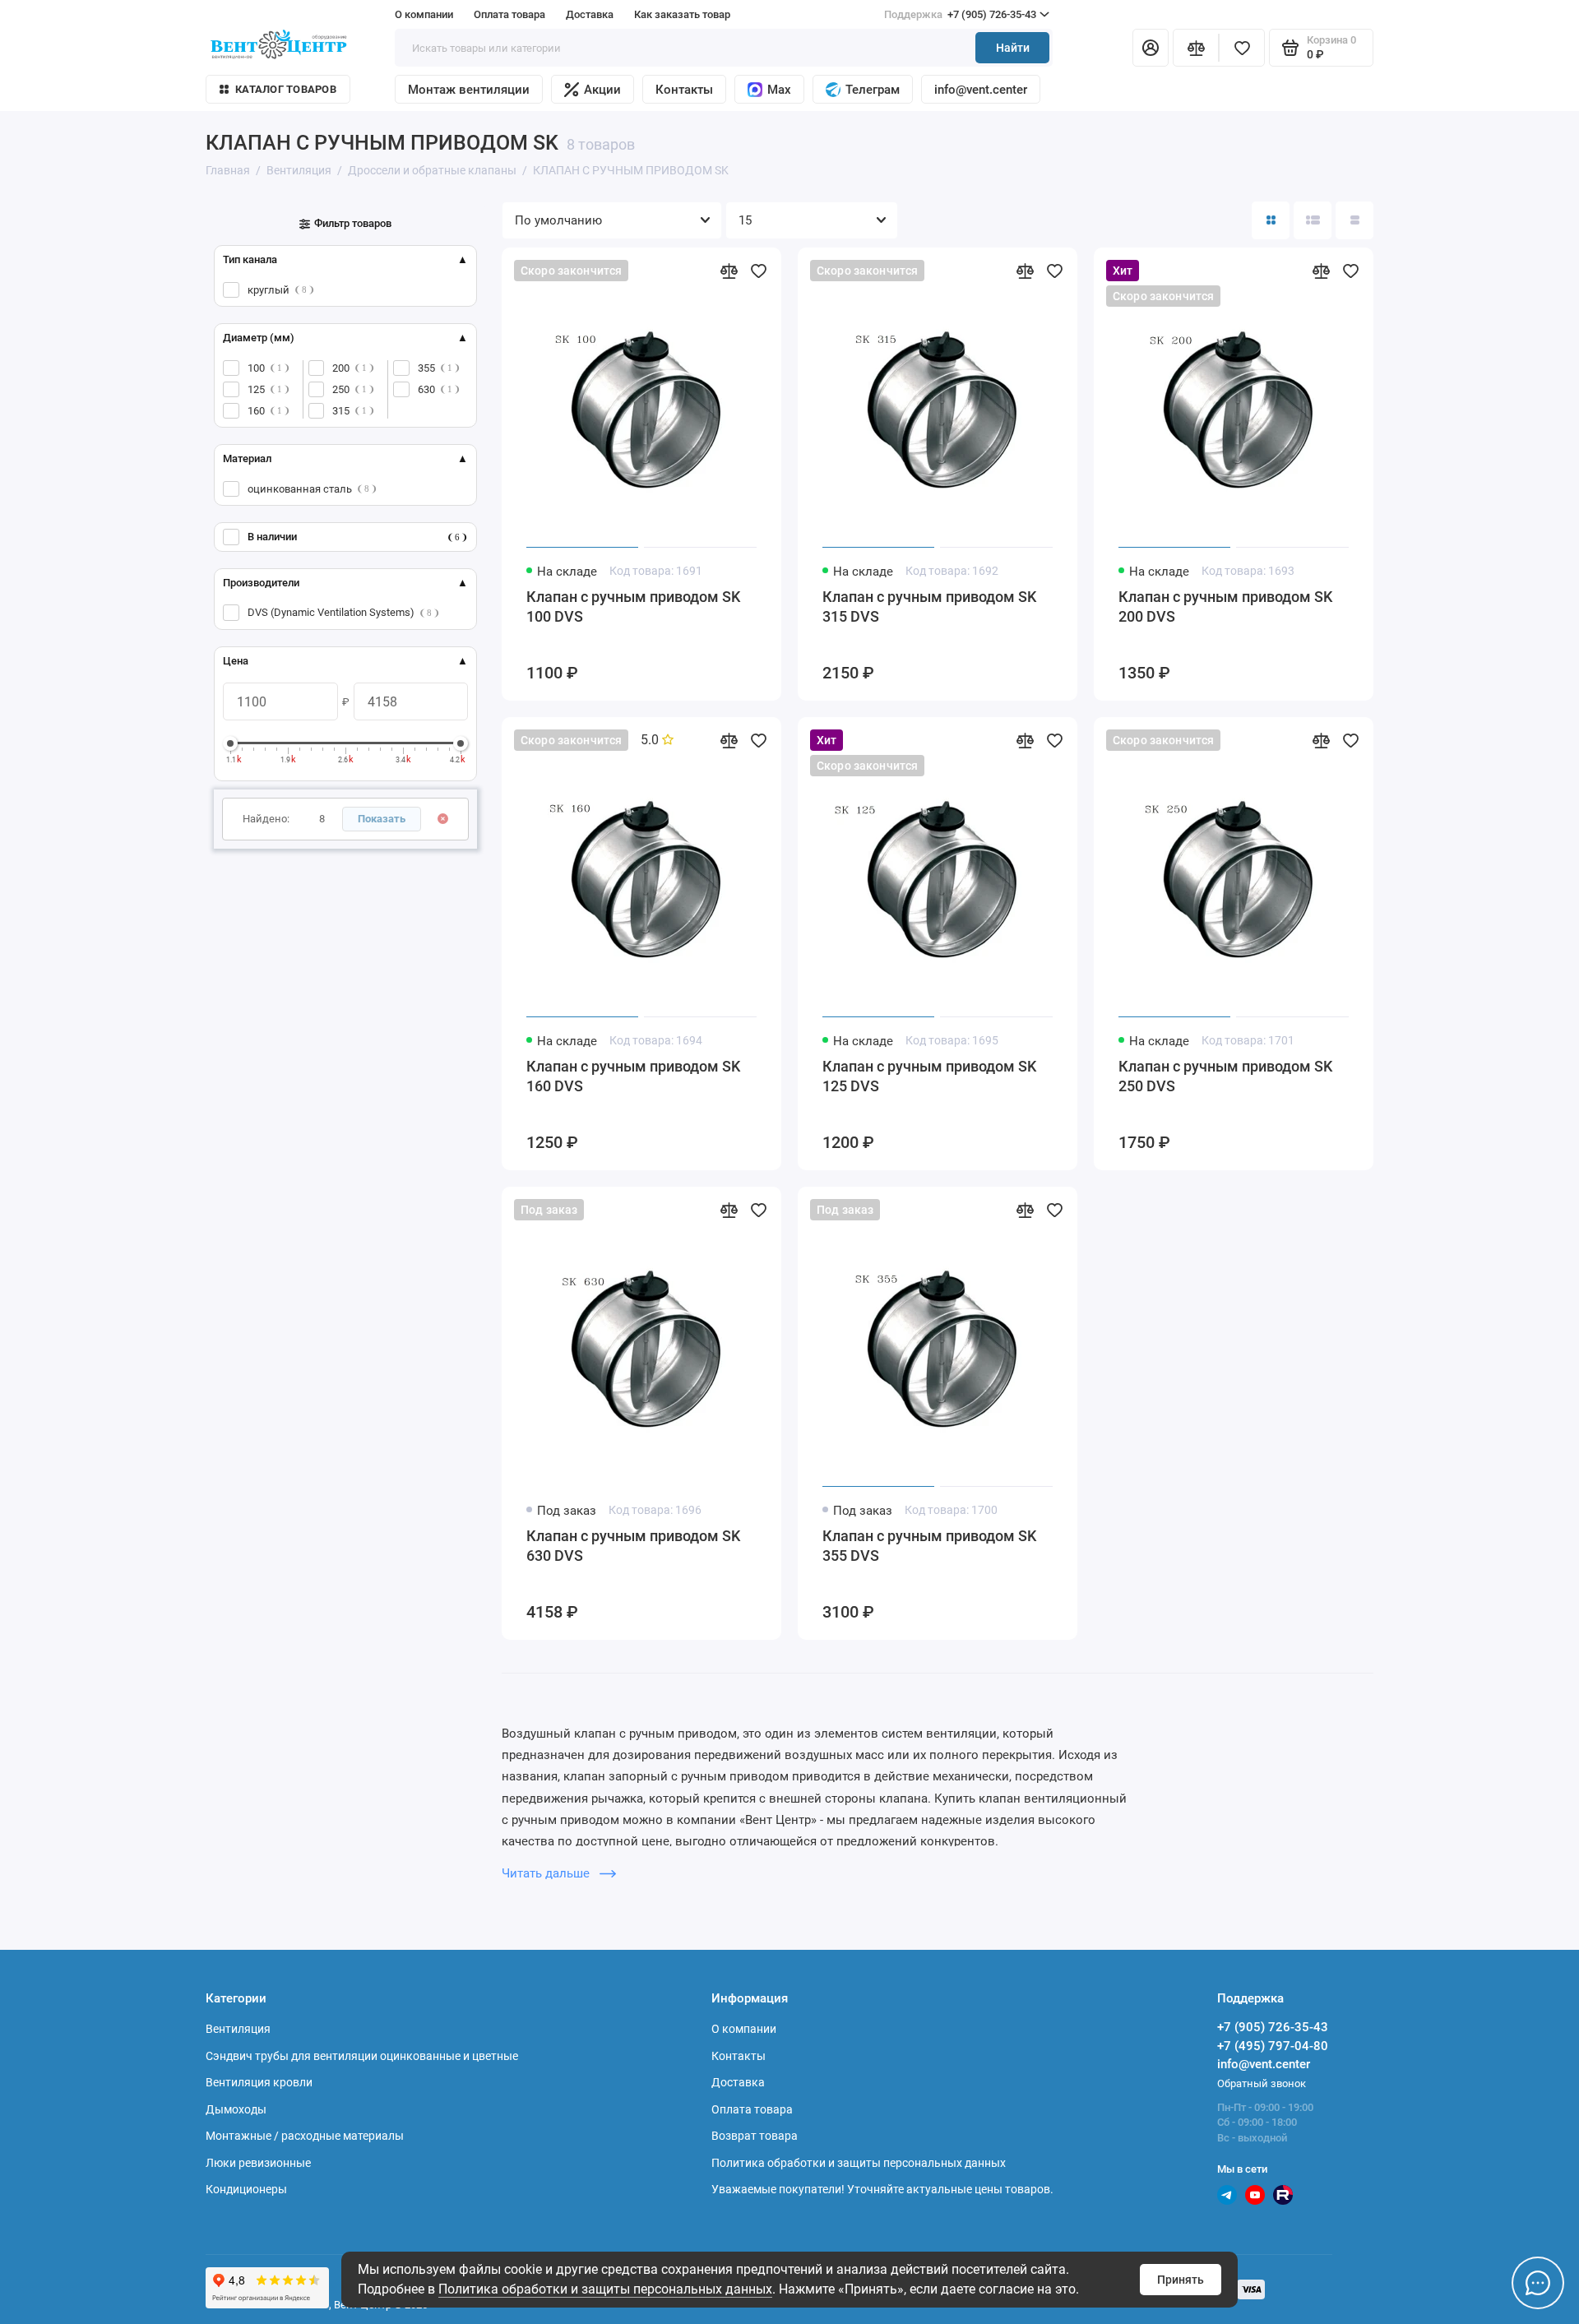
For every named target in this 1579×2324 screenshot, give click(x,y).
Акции (602, 90)
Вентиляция (238, 2029)
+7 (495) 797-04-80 (1273, 2046)
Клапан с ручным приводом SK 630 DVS (633, 1546)
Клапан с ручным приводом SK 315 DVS (929, 606)
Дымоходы (236, 2109)
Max (779, 90)
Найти (1013, 48)
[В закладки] (758, 271)
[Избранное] (1242, 48)
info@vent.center (981, 90)
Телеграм (873, 90)
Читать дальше (547, 1873)
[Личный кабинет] (1151, 48)
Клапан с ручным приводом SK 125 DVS (929, 1076)
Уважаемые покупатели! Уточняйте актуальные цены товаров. (882, 2189)
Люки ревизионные (258, 2163)
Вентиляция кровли (259, 2082)
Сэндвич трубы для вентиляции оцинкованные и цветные (362, 2056)
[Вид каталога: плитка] (1271, 220)
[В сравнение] (729, 271)
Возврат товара (755, 2136)
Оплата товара (509, 14)
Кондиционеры (246, 2189)
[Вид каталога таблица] (1354, 220)
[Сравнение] (1196, 48)
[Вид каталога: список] (1313, 220)
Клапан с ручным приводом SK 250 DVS (1225, 1076)
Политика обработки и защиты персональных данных (605, 2289)
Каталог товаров (286, 89)
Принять (1181, 2280)
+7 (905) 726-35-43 (960, 14)
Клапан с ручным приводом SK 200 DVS (1225, 606)
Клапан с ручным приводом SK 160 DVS (633, 1076)
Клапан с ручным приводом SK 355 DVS (929, 1546)
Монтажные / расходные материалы (305, 2136)
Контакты (684, 90)
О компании (424, 14)
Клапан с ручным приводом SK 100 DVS (633, 606)
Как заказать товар (682, 14)
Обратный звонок (1262, 2083)
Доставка (590, 14)
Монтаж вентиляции (469, 90)
